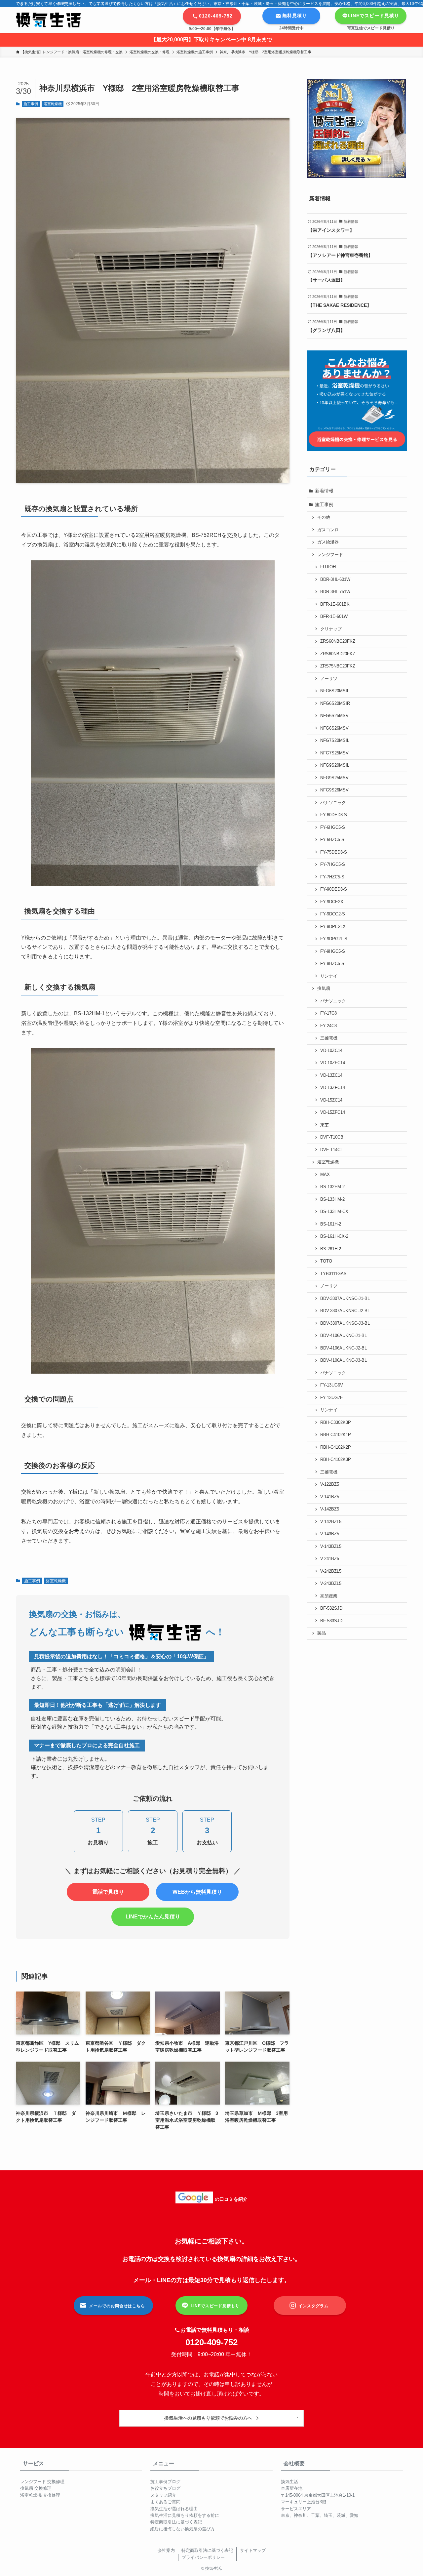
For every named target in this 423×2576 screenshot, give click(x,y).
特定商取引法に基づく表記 (176, 2522)
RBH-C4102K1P (336, 1435)
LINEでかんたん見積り (153, 1917)
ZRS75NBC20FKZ (338, 666)
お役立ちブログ (165, 2488)
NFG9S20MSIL (335, 765)
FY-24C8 (328, 1026)
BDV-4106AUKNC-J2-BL (344, 1348)
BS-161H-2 (331, 1224)
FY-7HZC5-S (332, 877)
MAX (325, 1175)
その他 (324, 517)
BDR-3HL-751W (335, 592)
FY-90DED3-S (334, 889)
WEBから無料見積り (197, 1892)
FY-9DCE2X (332, 902)
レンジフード (330, 555)
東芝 (325, 1125)
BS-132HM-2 (332, 1187)
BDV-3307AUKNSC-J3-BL (345, 1323)
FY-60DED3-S (334, 815)
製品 (322, 1633)
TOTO (326, 1261)
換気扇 (324, 988)
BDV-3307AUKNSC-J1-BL (345, 1299)
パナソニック (333, 803)
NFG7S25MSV (334, 753)
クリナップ (331, 629)
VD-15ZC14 (331, 1100)
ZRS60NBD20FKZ (338, 654)
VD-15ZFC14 (333, 1112)
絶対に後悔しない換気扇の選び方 (183, 2529)
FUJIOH (328, 567)
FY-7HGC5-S (333, 865)
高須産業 (329, 1596)
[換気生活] (48, 20)
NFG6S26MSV (334, 728)
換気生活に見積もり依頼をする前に (185, 2515)
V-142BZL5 (331, 1522)
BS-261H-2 (331, 1249)
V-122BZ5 (330, 1484)
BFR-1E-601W (334, 617)
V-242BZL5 (331, 1571)
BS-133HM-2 (332, 1199)
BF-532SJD (331, 1608)
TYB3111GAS (333, 1274)
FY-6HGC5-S (333, 827)
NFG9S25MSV (334, 778)
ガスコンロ (328, 530)
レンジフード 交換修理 (42, 2482)
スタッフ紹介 (163, 2495)
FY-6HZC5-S (332, 840)
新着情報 (324, 491)
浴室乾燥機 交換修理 (40, 2495)
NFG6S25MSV (334, 716)
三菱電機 (329, 1038)
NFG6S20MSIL (335, 691)
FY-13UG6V (332, 1385)
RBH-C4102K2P (336, 1447)
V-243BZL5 (331, 1584)
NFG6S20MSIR (335, 704)
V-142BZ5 (330, 1509)
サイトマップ (253, 2550)
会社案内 (166, 2550)
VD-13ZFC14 (333, 1088)
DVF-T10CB (332, 1137)
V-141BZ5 (330, 1497)
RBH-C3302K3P (336, 1423)
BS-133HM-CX (334, 1212)
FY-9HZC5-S (332, 964)
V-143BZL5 (331, 1547)
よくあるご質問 (165, 2502)
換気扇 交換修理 (36, 2488)
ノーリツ (329, 679)
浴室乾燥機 (53, 104)
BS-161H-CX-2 (334, 1236)
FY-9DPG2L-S (334, 939)
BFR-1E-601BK (335, 604)
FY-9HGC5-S (333, 951)
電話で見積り (108, 1892)
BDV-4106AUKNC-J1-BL (344, 1336)
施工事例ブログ (165, 2482)
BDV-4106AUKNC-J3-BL (344, 1360)
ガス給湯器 (328, 542)
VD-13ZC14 (331, 1075)
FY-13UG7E (332, 1398)
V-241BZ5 (330, 1559)
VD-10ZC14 (331, 1051)
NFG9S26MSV (334, 790)
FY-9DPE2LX (333, 927)
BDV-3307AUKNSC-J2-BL (345, 1311)
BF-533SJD (331, 1621)
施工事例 (31, 104)
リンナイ (329, 976)
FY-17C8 (328, 1013)
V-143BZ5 (330, 1534)
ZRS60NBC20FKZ (338, 641)
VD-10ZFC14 (333, 1063)
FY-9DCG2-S (333, 914)
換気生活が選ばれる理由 (174, 2509)
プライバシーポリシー (203, 2557)
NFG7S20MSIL (335, 741)
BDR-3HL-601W (335, 580)
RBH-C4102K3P (336, 1460)
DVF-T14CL (331, 1150)
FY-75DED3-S (334, 852)
